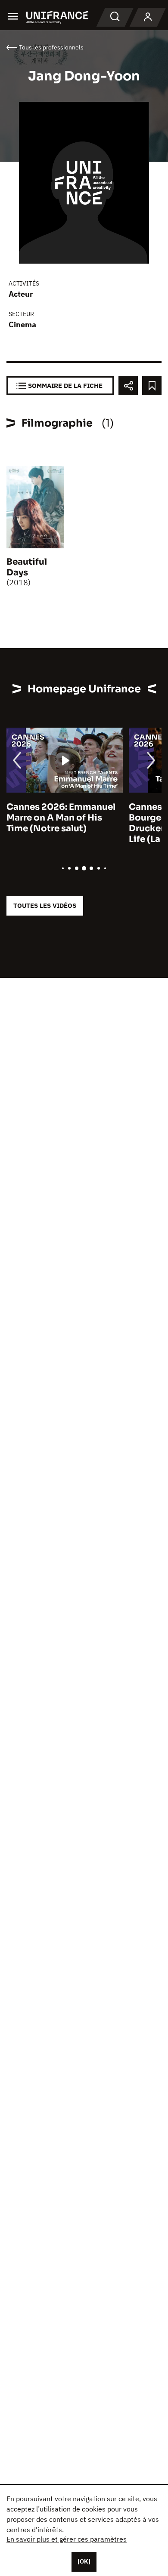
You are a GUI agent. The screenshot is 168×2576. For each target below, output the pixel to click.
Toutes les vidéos (45, 905)
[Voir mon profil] (148, 17)
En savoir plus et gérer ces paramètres (67, 2539)
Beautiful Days (27, 567)
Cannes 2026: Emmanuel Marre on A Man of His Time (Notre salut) (61, 818)
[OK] (84, 2561)
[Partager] (128, 386)
